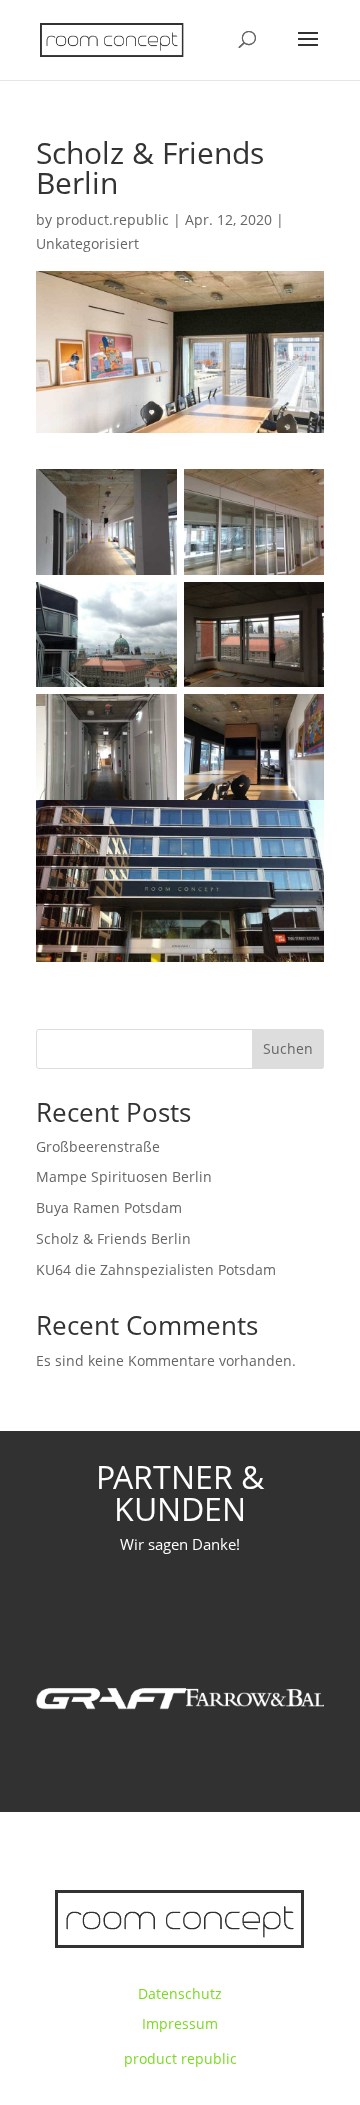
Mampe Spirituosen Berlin (124, 1176)
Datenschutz (180, 1993)
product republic (180, 2058)
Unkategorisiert (87, 243)
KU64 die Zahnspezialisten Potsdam (156, 1269)
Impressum (180, 2023)
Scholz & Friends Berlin (113, 1238)
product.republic (112, 219)
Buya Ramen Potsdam (109, 1207)
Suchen (288, 1048)
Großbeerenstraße (98, 1146)
